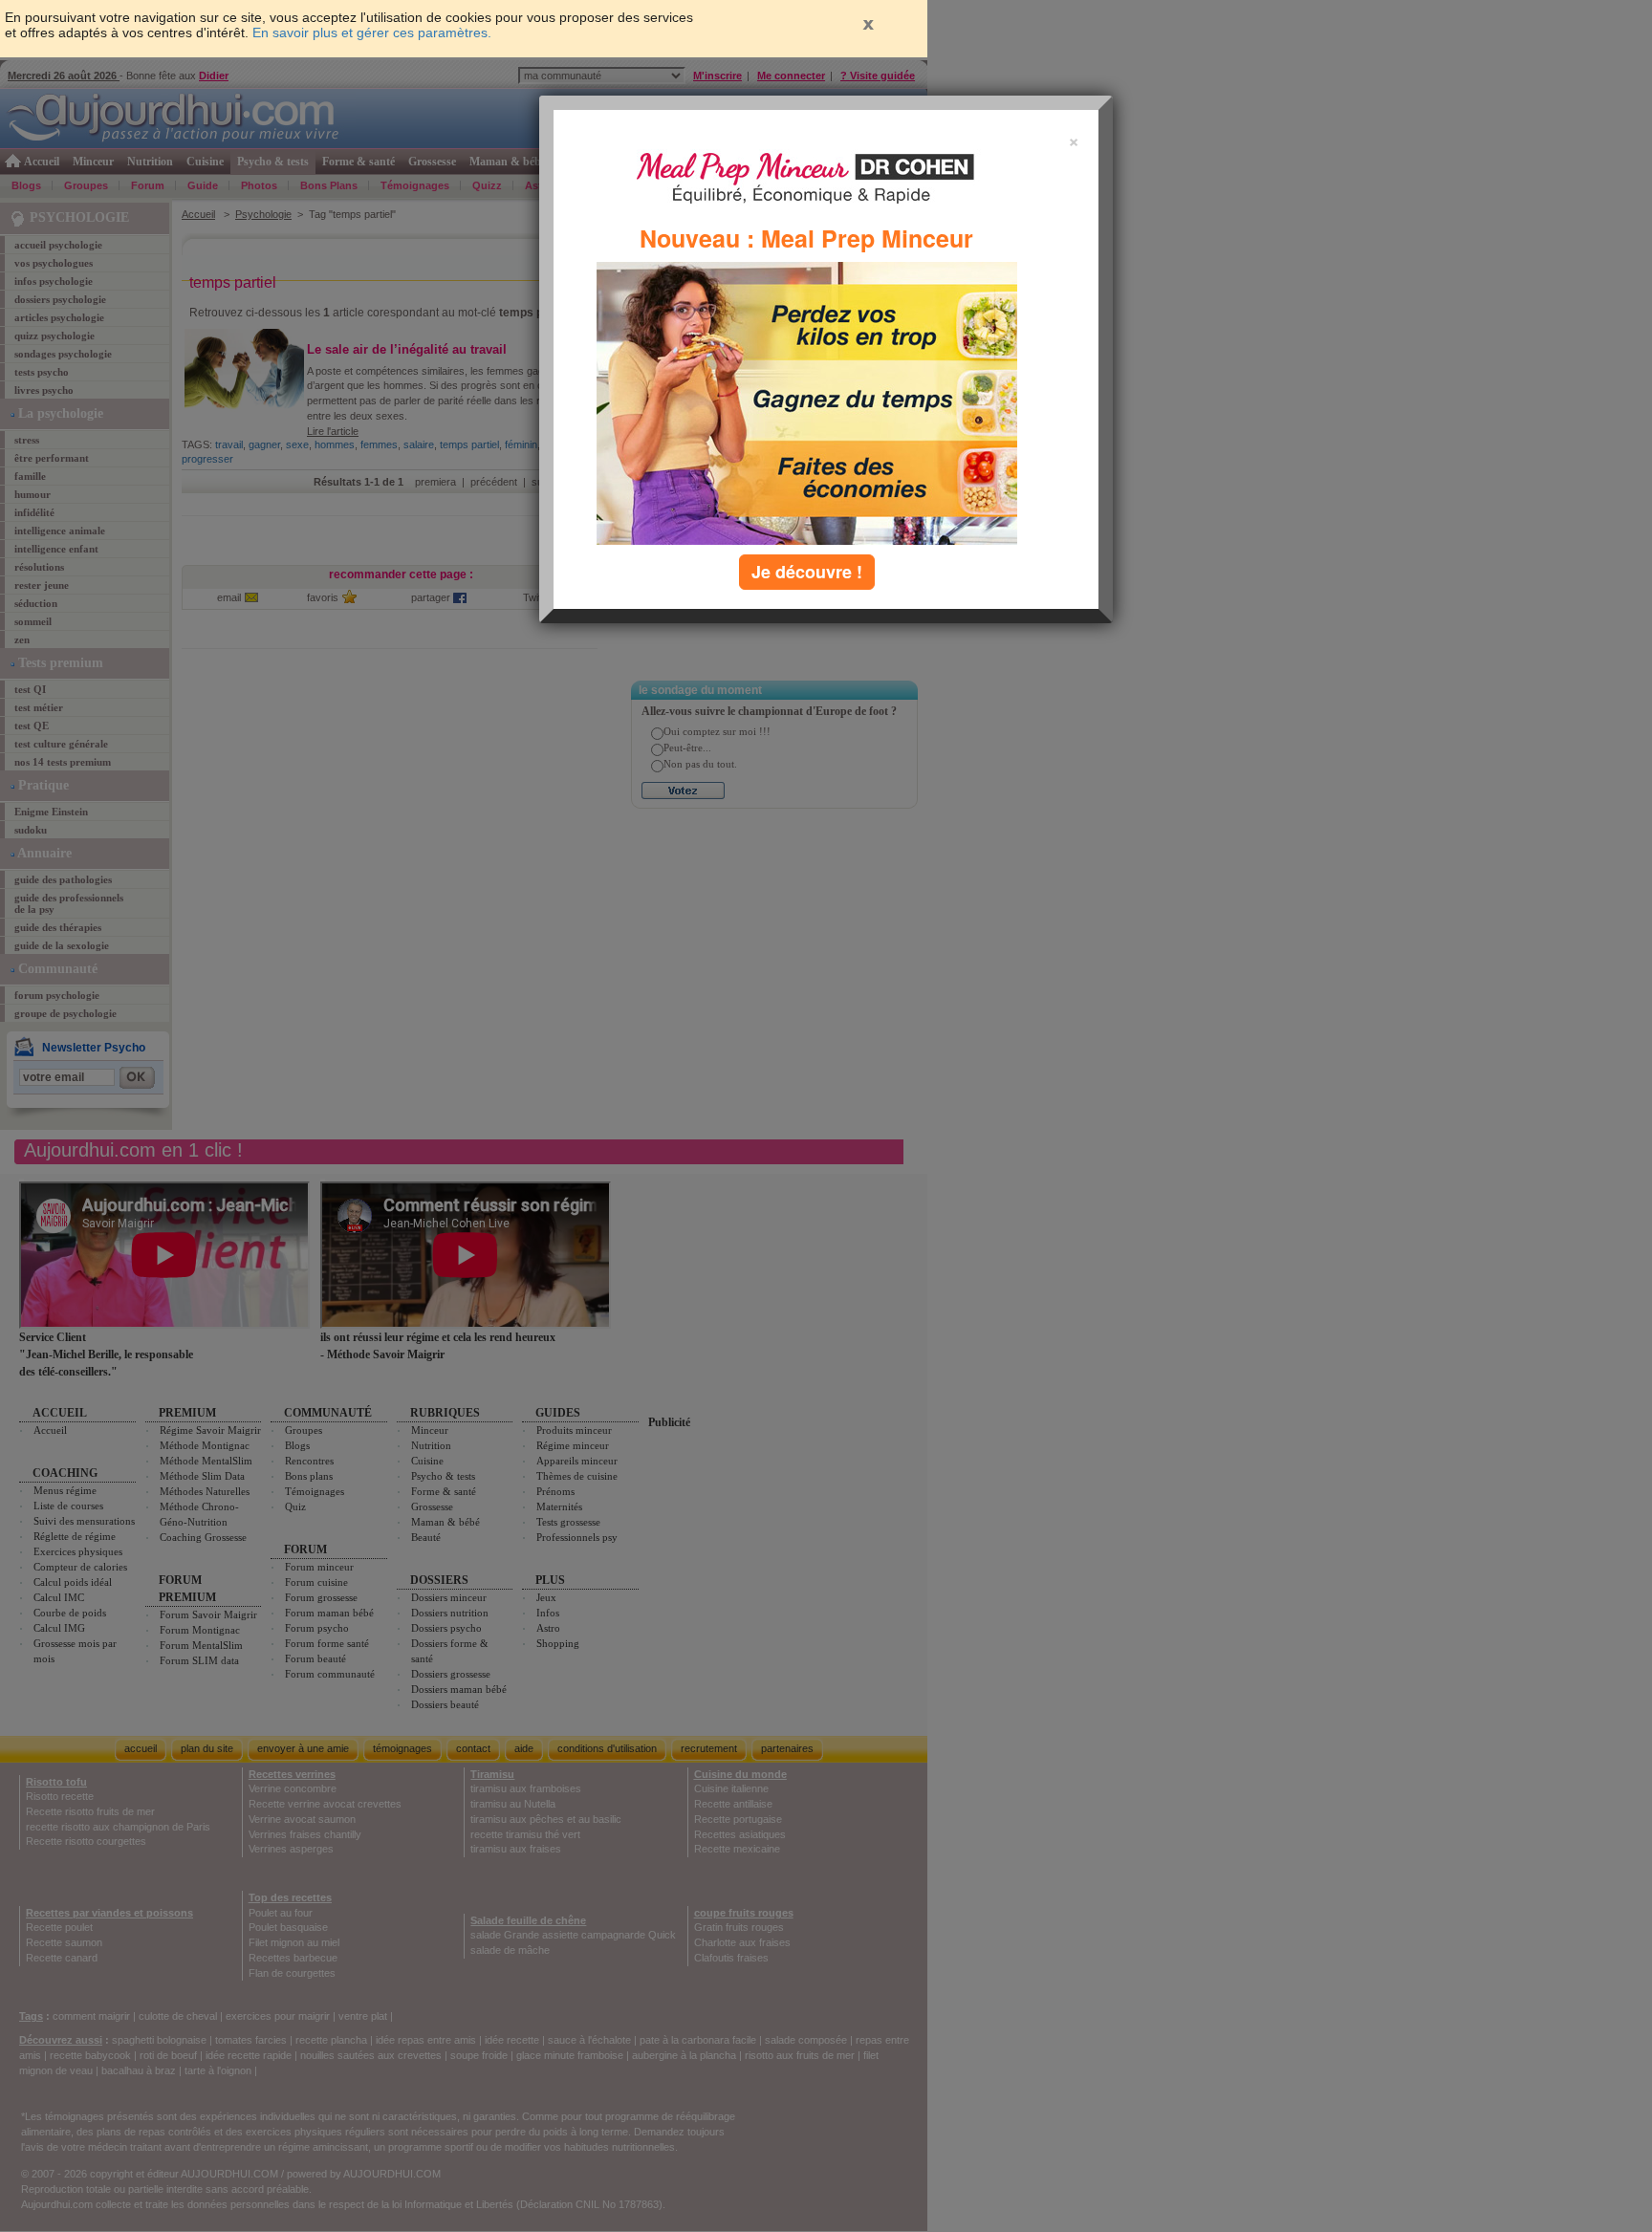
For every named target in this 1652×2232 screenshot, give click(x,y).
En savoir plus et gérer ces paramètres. (372, 33)
